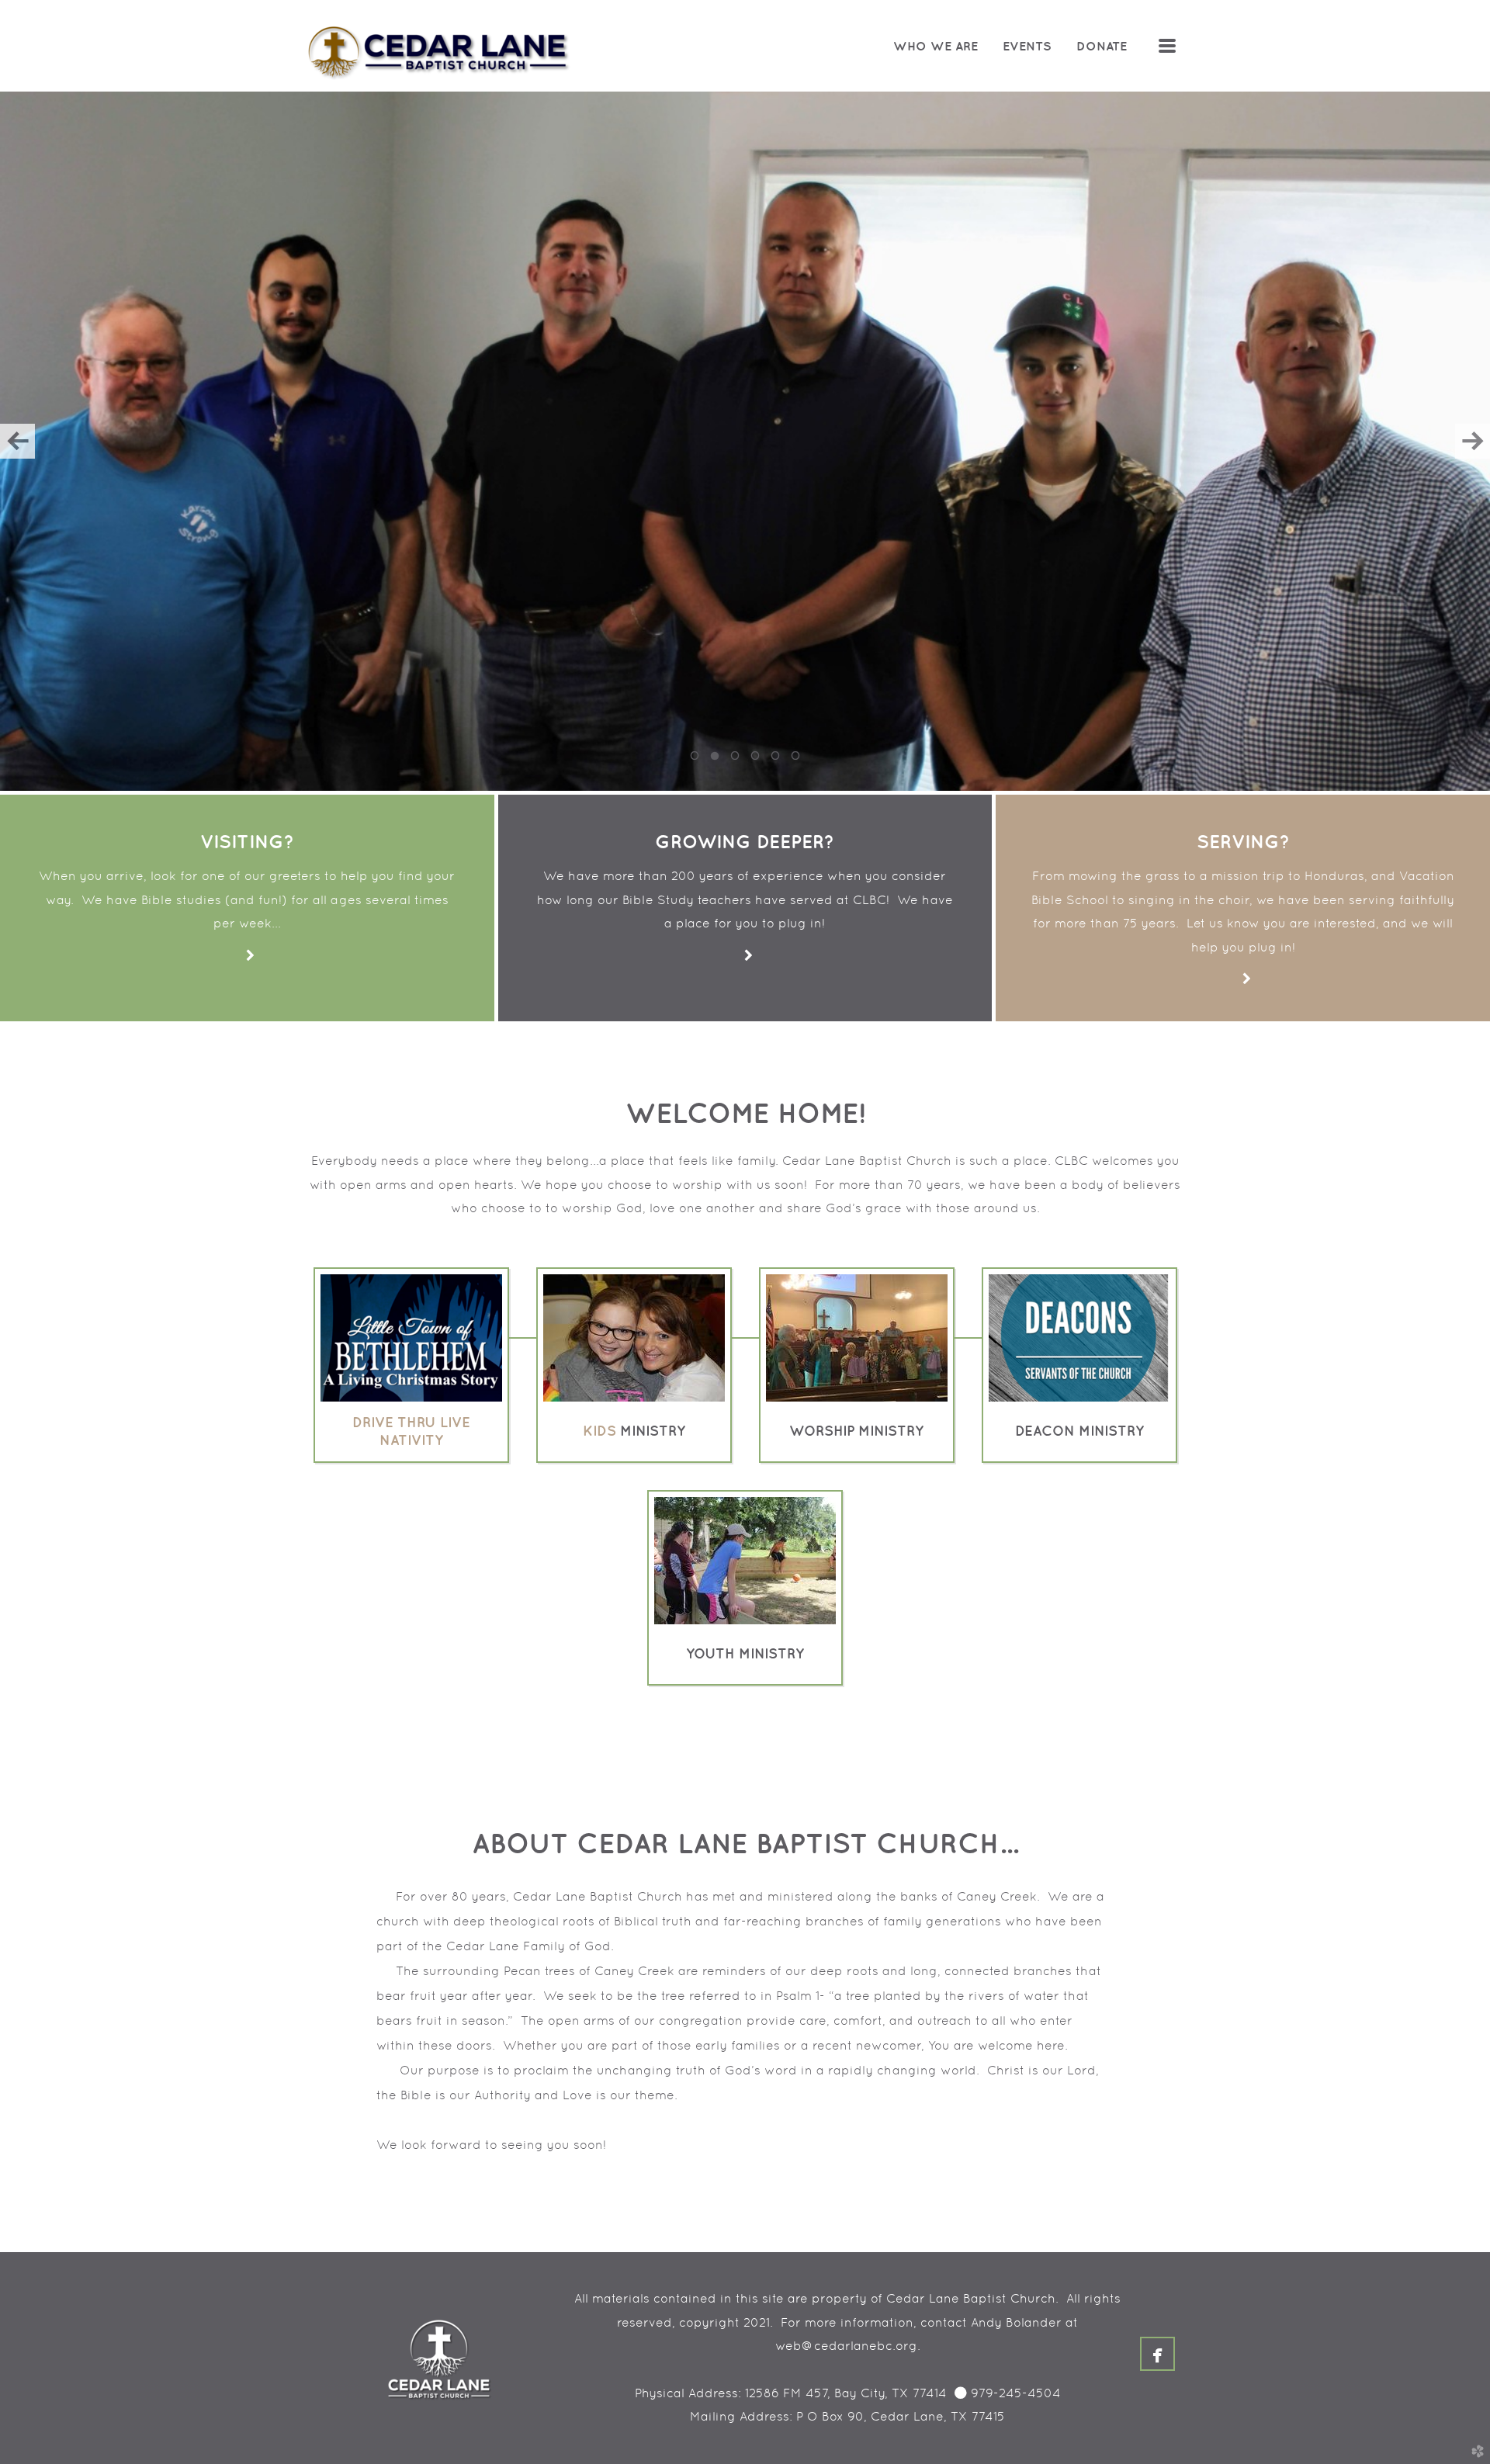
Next (1473, 441)
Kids (599, 1431)
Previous (17, 441)
